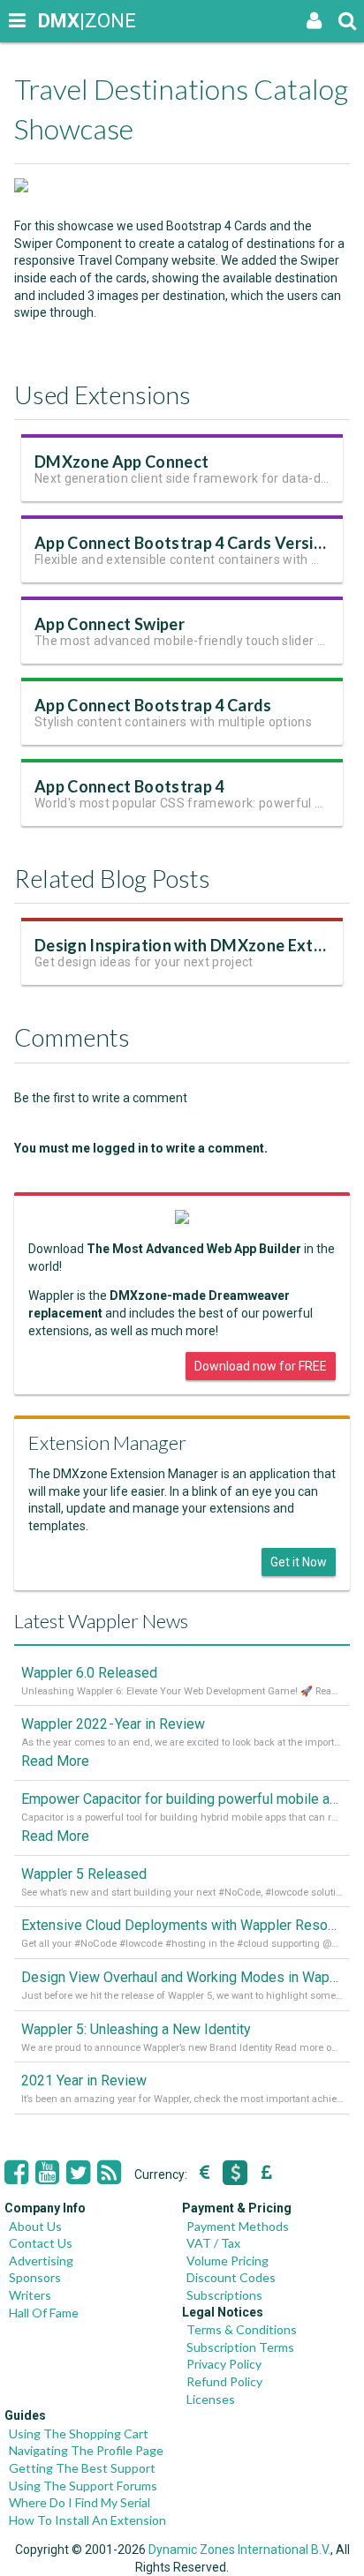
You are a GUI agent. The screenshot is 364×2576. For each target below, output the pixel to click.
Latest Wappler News (101, 1621)
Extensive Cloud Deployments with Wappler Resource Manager (182, 1925)
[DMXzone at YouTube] (47, 2173)
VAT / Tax (213, 2243)
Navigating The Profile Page (86, 2450)
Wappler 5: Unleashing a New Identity (136, 2029)
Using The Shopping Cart (79, 2433)
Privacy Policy (224, 2364)
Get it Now (299, 1562)
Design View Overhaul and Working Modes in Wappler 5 (182, 1977)
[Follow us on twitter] (78, 2173)
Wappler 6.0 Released (89, 1673)
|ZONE (55, 21)
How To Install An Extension (87, 2520)
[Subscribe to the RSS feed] (109, 2173)
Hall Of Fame (44, 2313)
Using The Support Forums (83, 2486)
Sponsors (35, 2277)
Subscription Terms (240, 2347)
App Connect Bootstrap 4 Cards (153, 705)
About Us (35, 2226)
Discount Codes (231, 2277)
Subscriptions (224, 2295)
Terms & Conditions (242, 2329)
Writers (30, 2295)
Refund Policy (224, 2381)
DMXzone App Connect (121, 462)
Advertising (41, 2261)
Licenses (211, 2399)
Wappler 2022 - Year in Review (113, 1724)
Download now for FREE (261, 1366)
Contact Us (41, 2243)
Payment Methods (238, 2226)
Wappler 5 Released (84, 1874)
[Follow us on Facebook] (16, 2173)
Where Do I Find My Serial (80, 2502)
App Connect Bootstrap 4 (129, 786)
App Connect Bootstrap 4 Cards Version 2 (190, 543)
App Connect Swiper (110, 624)
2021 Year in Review (84, 2080)
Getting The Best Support (82, 2468)
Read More (55, 1761)
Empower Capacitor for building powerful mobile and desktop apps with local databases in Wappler (182, 1799)
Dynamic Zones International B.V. (239, 2550)
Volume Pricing (227, 2261)
